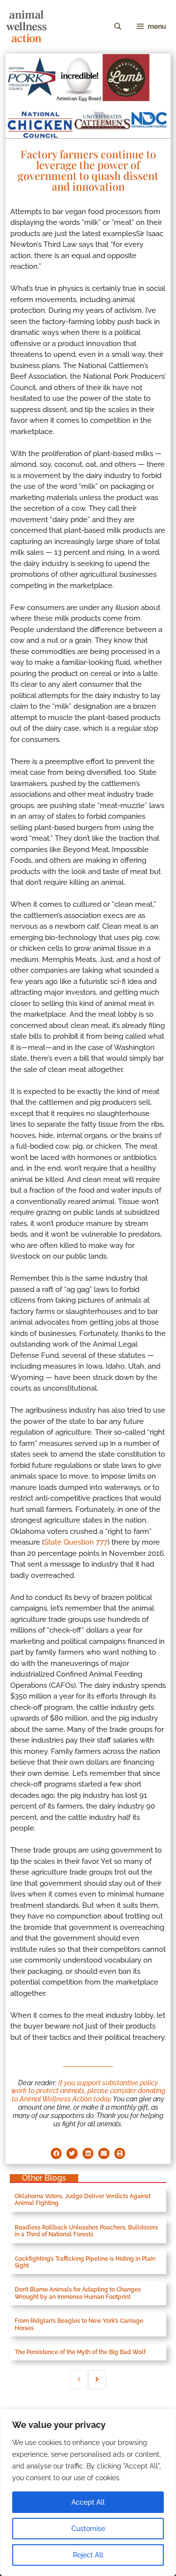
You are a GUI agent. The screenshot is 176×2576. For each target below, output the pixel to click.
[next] (97, 2380)
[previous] (79, 2380)
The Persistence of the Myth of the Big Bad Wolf (80, 2352)
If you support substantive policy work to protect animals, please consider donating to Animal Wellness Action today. (88, 2091)
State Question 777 (76, 1542)
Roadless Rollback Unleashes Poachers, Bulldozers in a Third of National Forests (86, 2231)
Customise (88, 2529)
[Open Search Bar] (118, 26)
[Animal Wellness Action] (26, 26)
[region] (88, 2492)
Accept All (88, 2502)
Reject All (88, 2555)
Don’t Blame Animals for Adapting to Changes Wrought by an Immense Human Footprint (78, 2293)
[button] (56, 2153)
